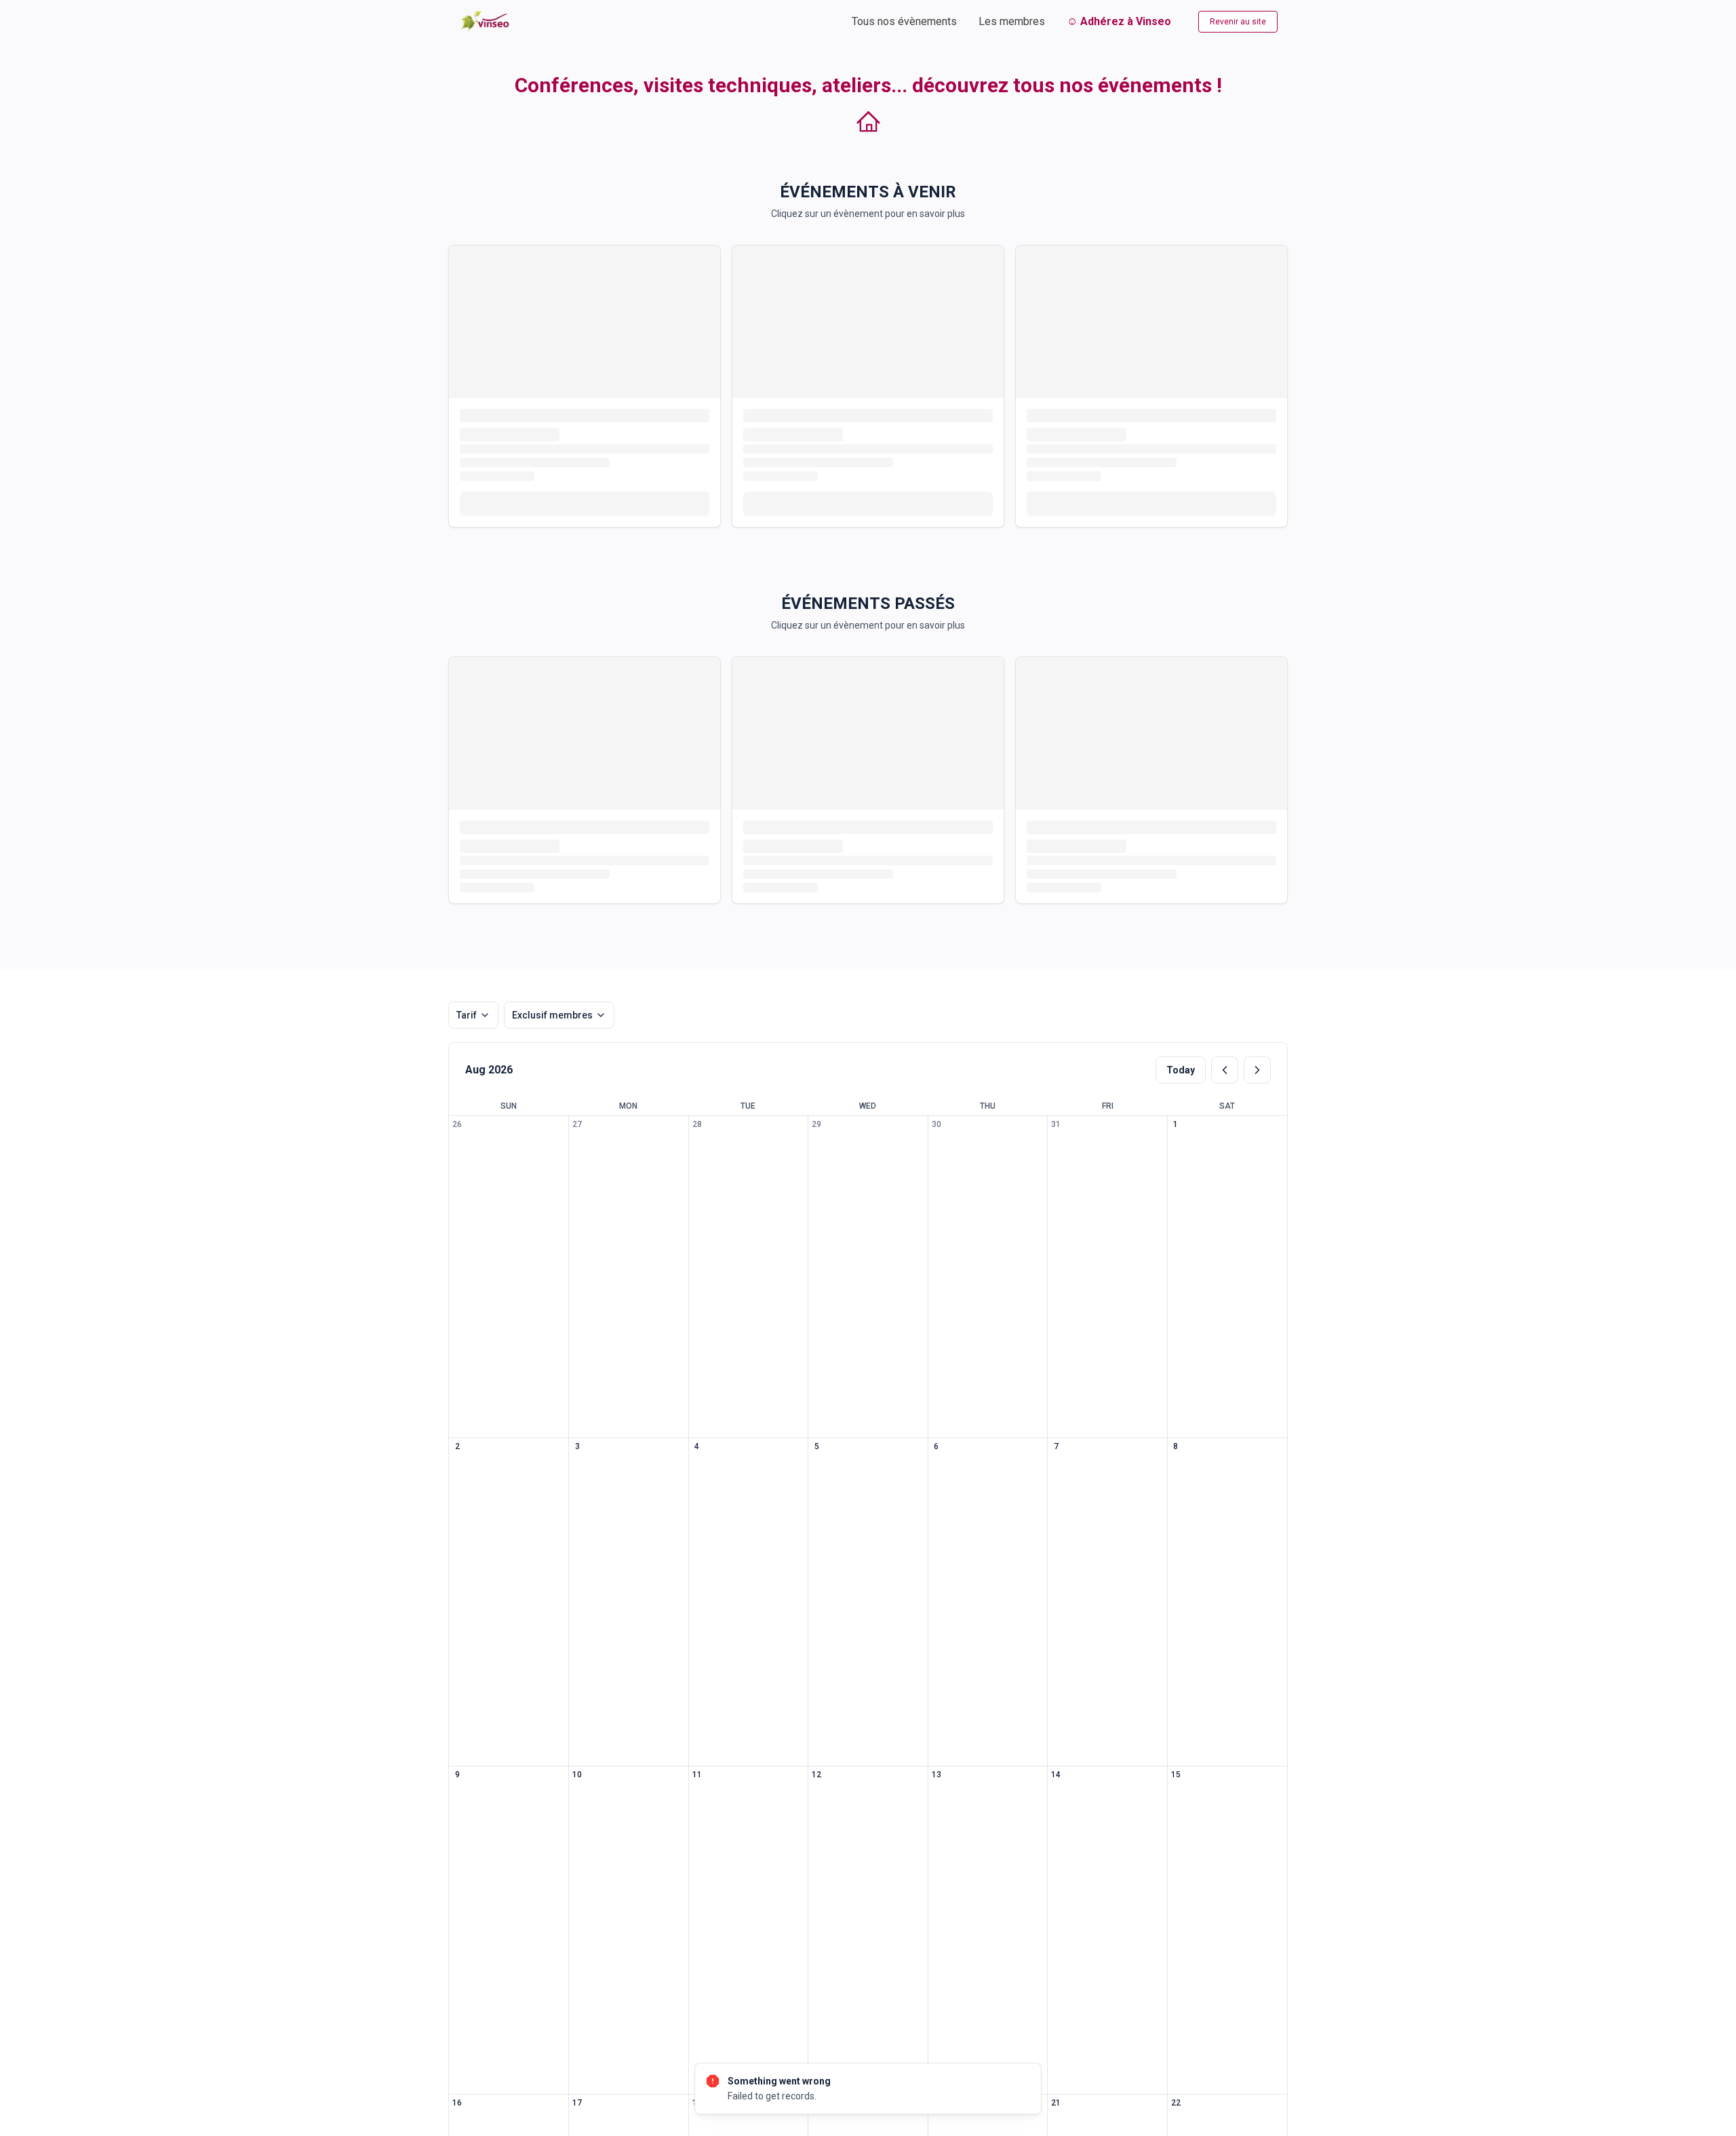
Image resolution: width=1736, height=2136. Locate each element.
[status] (868, 2089)
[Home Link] (486, 21)
